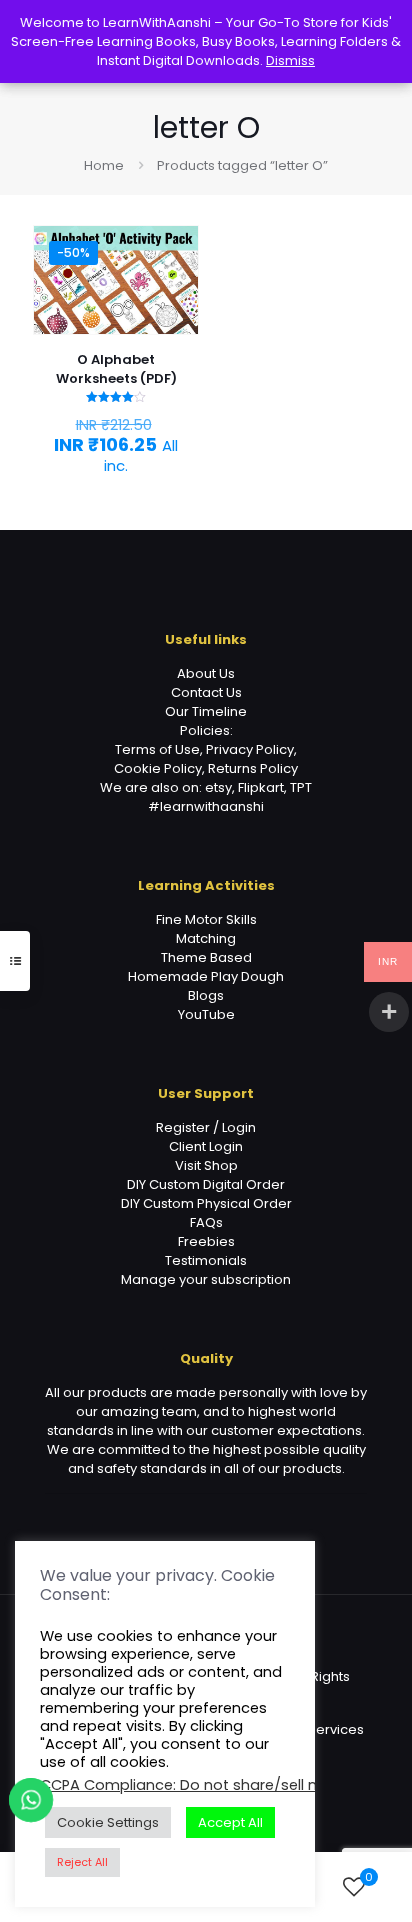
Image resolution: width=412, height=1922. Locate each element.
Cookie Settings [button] (108, 1822)
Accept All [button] (230, 1822)
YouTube (206, 1014)
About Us (206, 673)
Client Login (206, 1146)
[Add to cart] (175, 249)
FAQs (206, 1222)
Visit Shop (206, 1165)
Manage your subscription (206, 1279)
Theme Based (206, 957)
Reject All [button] (82, 1862)
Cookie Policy (158, 768)
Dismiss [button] (290, 60)
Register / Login (206, 1127)
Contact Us (206, 692)
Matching (206, 938)
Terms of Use (157, 749)
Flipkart (261, 787)
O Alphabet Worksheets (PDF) (116, 369)
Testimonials (206, 1260)
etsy (218, 787)
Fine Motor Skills (206, 919)
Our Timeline (206, 711)
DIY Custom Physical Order (206, 1203)
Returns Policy (253, 768)
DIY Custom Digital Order (206, 1184)
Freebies (206, 1241)
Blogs (206, 995)
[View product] (175, 278)
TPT (301, 787)
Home (104, 165)
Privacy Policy (250, 749)
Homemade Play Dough (206, 976)
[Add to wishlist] (175, 307)
